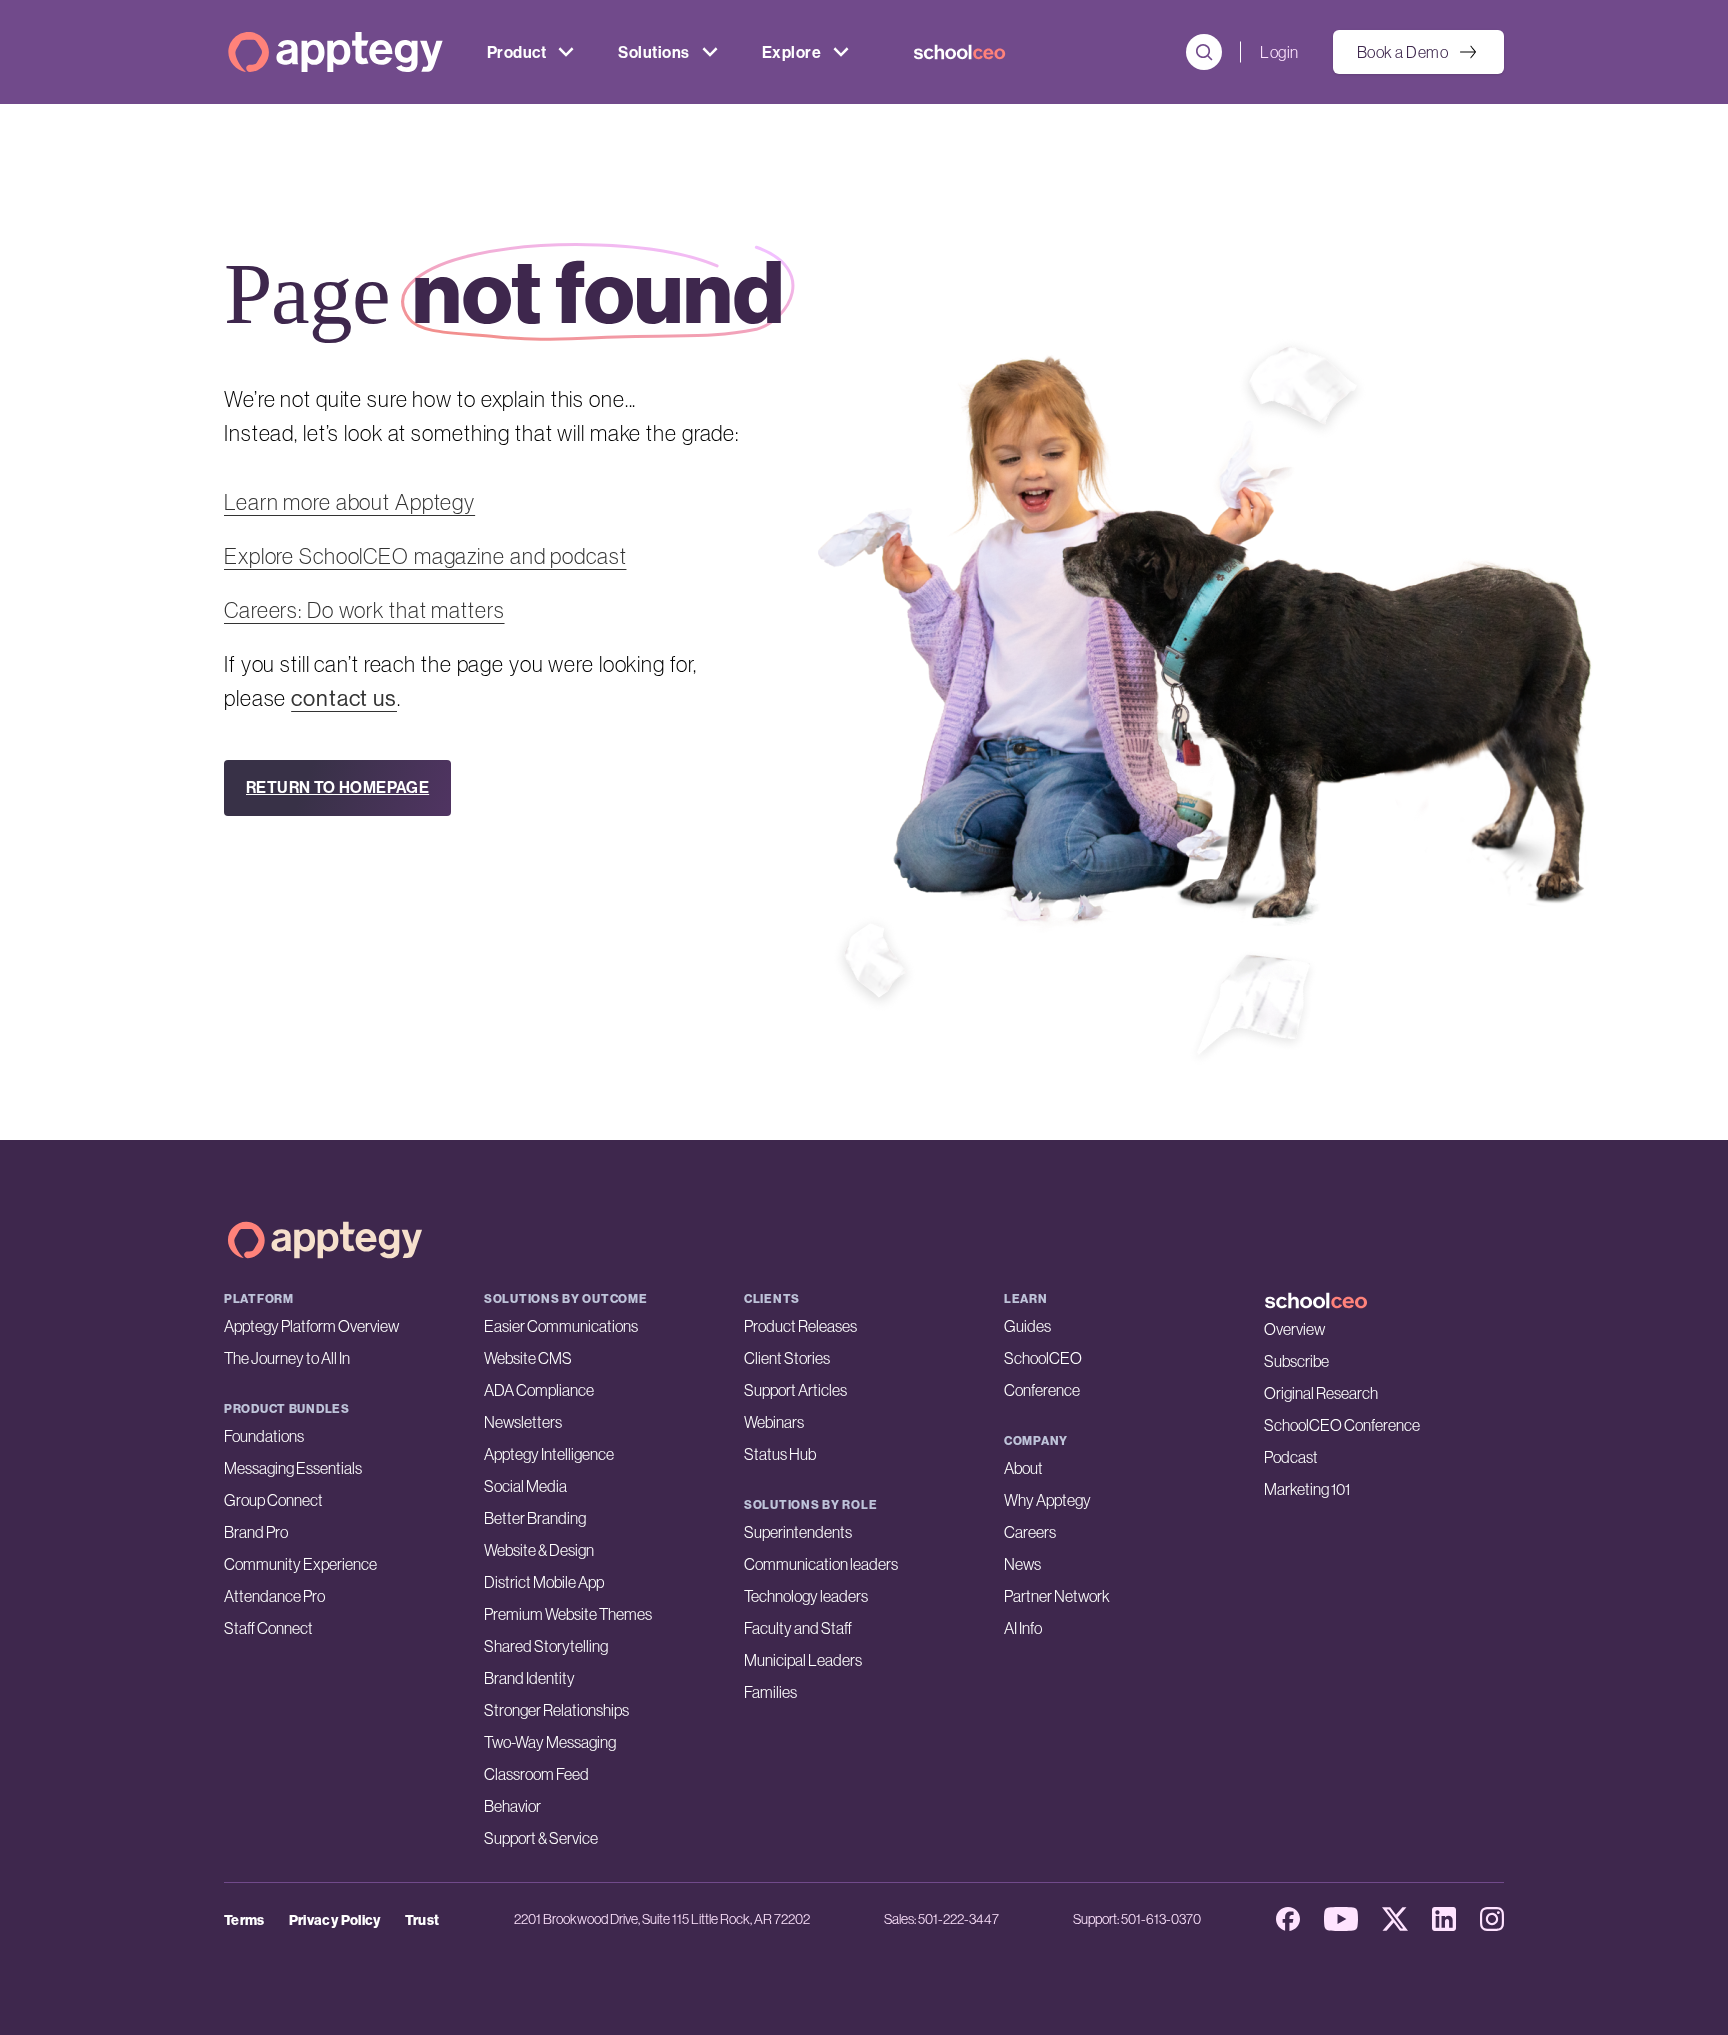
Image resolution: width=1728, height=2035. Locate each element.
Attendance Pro (274, 1596)
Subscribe (1296, 1361)
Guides (1027, 1326)
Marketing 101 (1307, 1489)
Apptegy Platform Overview (311, 1326)
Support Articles (795, 1390)
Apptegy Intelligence (549, 1454)
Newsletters (523, 1422)
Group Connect (273, 1500)
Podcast (1291, 1457)
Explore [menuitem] (791, 52)
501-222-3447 (958, 1919)
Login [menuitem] (1279, 52)
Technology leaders (806, 1596)
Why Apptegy (1047, 1500)
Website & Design (539, 1550)
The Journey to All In (287, 1358)
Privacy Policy (335, 1920)
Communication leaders (821, 1564)
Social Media (525, 1486)
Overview (1294, 1329)
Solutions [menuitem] (653, 52)
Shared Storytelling (546, 1646)
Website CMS (528, 1358)
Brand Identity (529, 1678)
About (1023, 1468)
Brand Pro (256, 1532)
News (1022, 1564)
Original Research (1321, 1393)
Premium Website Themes (568, 1614)
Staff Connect (268, 1628)
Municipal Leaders (803, 1660)
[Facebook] (1288, 1919)
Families (770, 1692)
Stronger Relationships (556, 1710)
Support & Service (541, 1838)
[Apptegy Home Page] (325, 1240)
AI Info (1023, 1628)
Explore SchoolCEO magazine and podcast (425, 556)
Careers (1030, 1532)
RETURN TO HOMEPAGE (337, 787)
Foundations (264, 1436)
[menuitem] (959, 52)
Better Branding (535, 1518)
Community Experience (300, 1564)
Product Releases (800, 1326)
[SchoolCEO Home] (1384, 1301)
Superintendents (798, 1532)
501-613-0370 (1161, 1919)
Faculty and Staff (798, 1628)
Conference (1042, 1390)
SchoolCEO (1043, 1358)
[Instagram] (1492, 1919)
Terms (244, 1920)
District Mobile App (544, 1582)
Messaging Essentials (293, 1468)
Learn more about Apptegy (349, 502)
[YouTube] (1341, 1919)
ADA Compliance (539, 1390)
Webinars (774, 1422)
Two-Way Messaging (550, 1742)
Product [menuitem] (516, 52)
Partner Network (1057, 1596)
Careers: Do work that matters (364, 610)
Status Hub (780, 1454)
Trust (422, 1920)
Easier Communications (561, 1326)
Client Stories (787, 1358)
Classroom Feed (536, 1774)
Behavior (512, 1806)
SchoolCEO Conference (1342, 1425)
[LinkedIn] (1444, 1919)
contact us (344, 698)
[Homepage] (335, 52)
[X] (1395, 1919)
